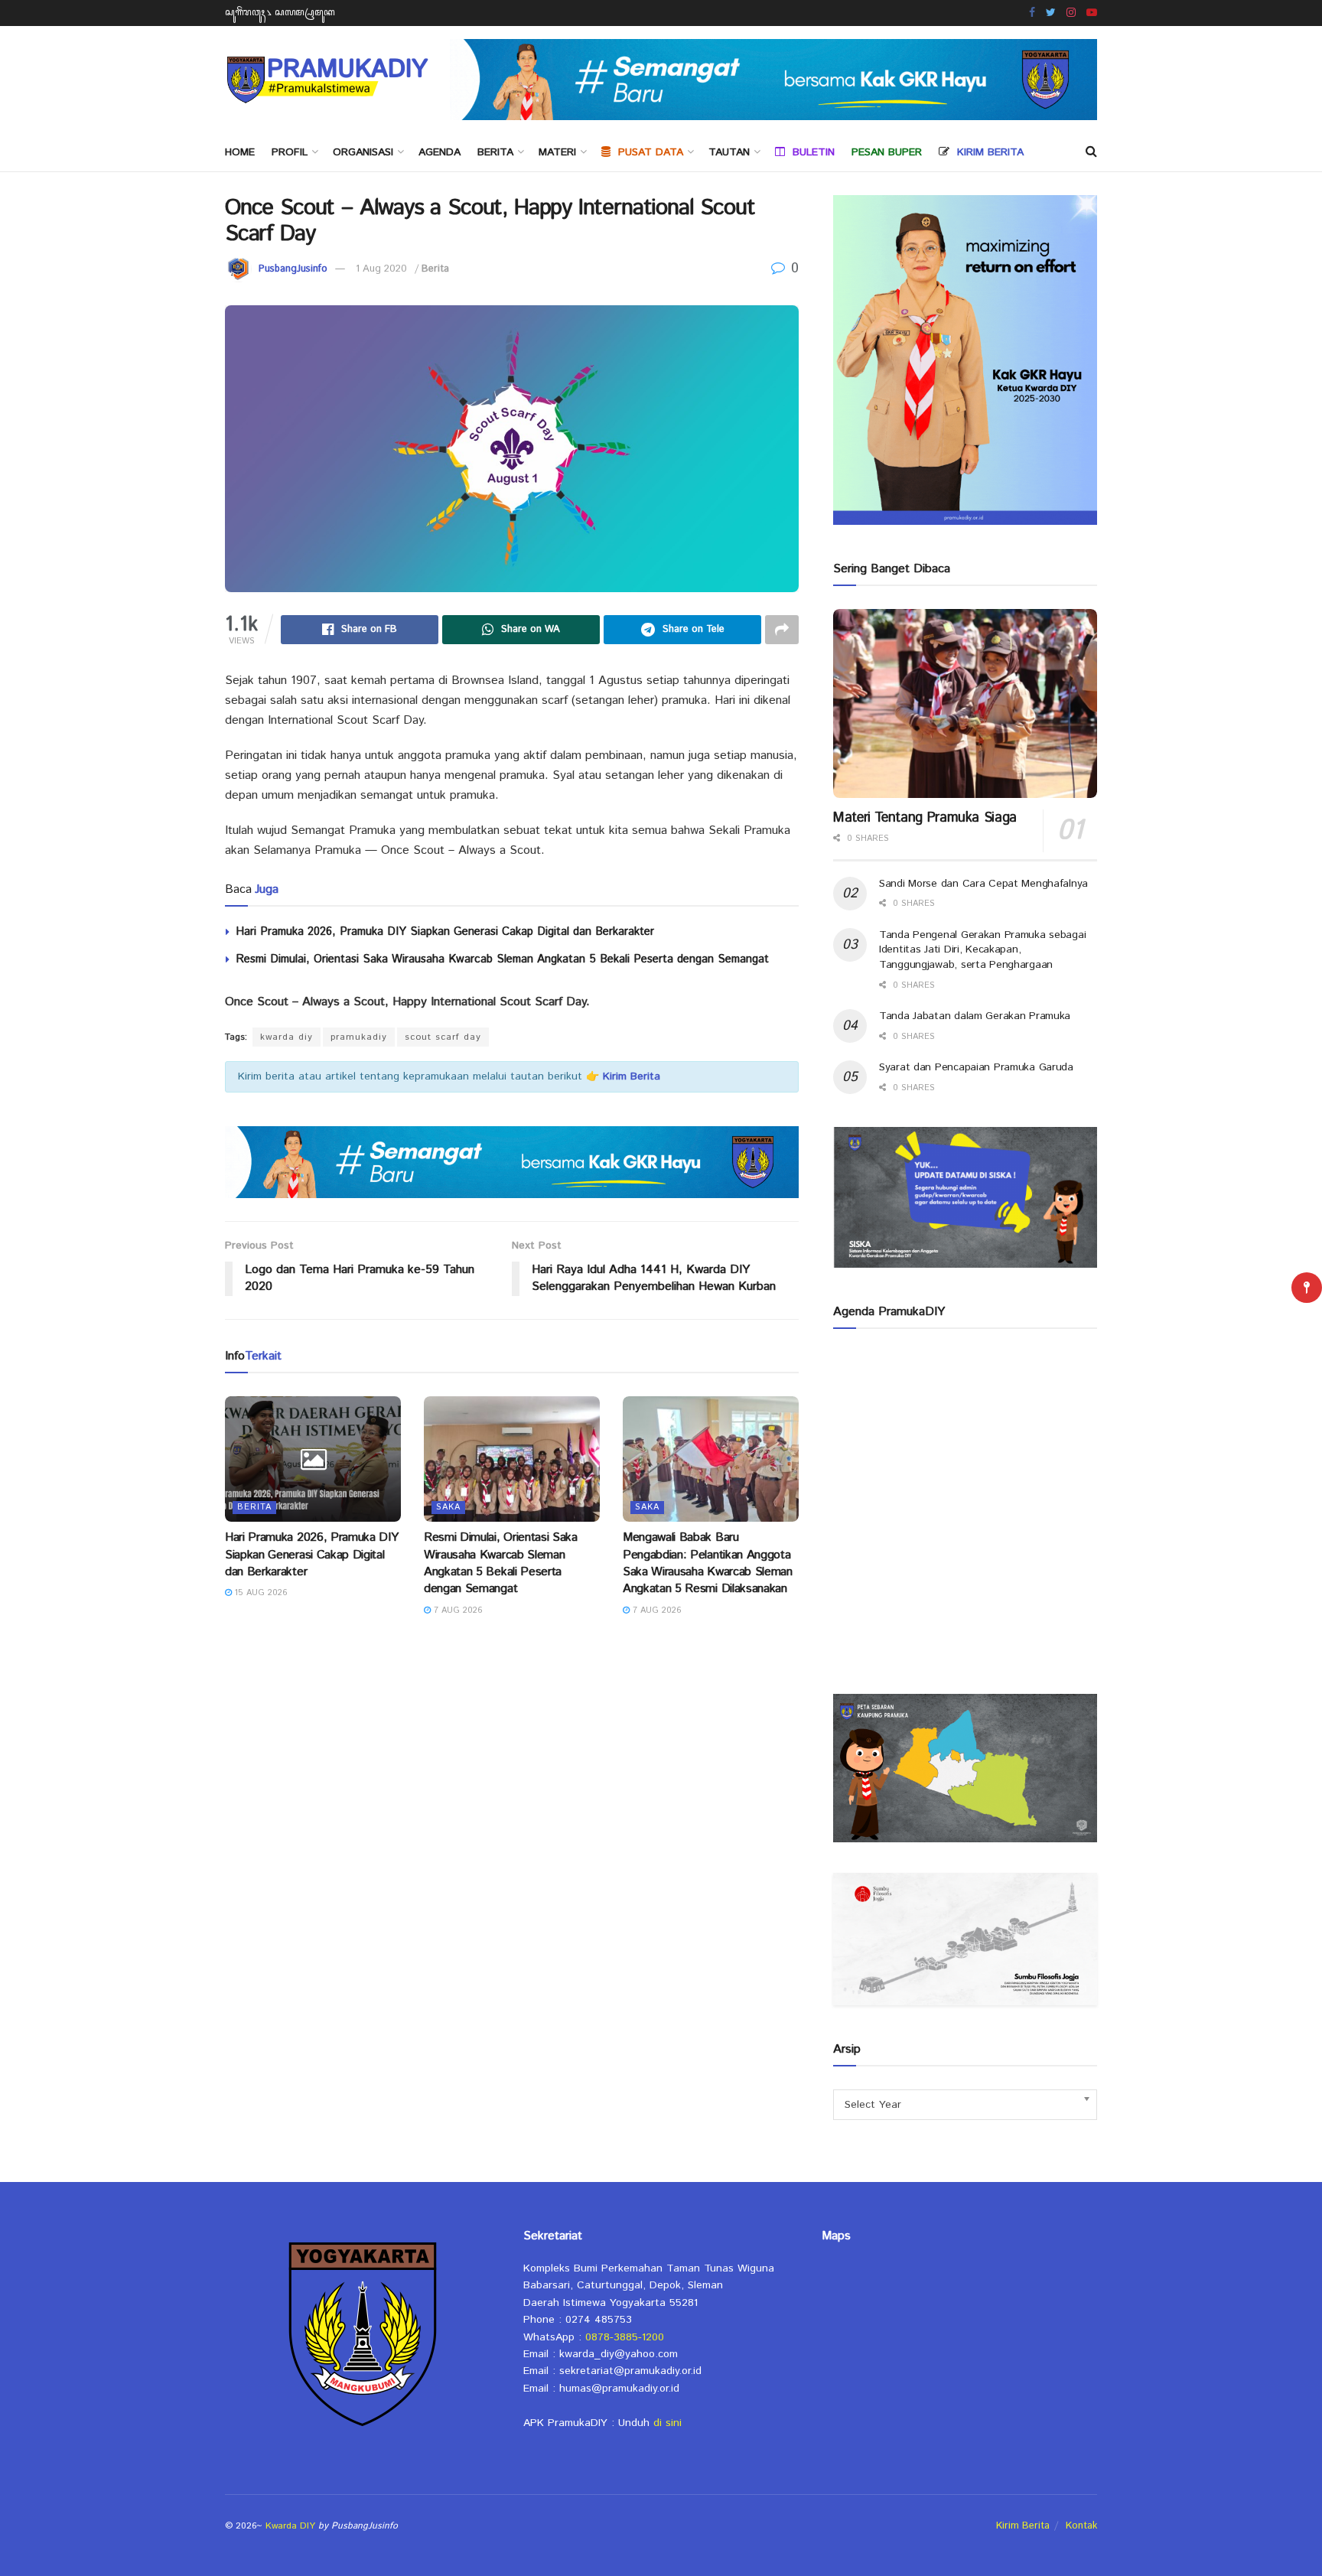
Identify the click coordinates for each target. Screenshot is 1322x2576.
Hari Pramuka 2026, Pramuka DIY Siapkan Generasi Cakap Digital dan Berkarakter (445, 931)
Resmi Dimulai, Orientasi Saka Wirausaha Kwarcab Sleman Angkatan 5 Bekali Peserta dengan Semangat (502, 959)
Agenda (440, 152)
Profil (290, 152)
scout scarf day (443, 1037)
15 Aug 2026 (260, 1593)
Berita (495, 152)
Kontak (1081, 2526)
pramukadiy (359, 1037)
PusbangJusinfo (293, 269)
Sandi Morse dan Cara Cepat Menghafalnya (983, 884)
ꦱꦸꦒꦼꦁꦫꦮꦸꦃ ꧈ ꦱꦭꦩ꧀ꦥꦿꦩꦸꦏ (280, 13)
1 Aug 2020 (381, 269)
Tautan (729, 152)
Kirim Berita (1023, 2526)
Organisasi (363, 152)
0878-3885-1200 (625, 2337)
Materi (557, 152)
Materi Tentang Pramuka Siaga (925, 818)
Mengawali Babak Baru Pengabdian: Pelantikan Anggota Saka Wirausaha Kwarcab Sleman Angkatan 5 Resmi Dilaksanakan (708, 1563)
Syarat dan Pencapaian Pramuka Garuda (976, 1067)
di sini (668, 2423)
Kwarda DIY (290, 2526)
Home (240, 152)
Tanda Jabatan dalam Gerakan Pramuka (975, 1016)
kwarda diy (287, 1037)
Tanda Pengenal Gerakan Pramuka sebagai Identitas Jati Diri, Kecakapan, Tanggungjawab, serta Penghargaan (982, 950)
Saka (448, 1507)
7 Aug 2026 (457, 1610)
